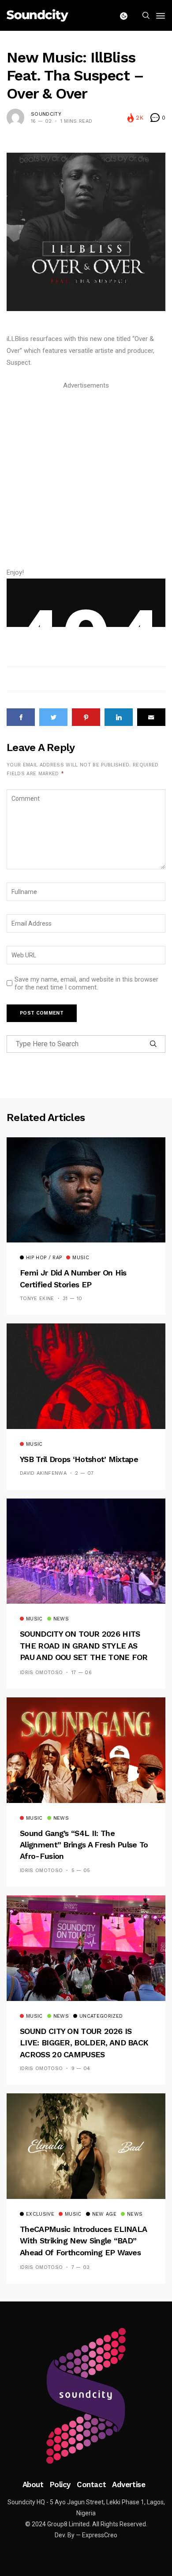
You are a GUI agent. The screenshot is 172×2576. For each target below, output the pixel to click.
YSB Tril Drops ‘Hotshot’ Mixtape (79, 1459)
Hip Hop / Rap (44, 1258)
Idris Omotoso (41, 1673)
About (33, 2484)
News (61, 1619)
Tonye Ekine (37, 1299)
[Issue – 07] (86, 2396)
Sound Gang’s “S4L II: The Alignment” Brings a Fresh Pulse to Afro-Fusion (84, 1845)
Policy (60, 2484)
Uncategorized (101, 2016)
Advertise (129, 2484)
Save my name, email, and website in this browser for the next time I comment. (86, 983)
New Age (104, 2214)
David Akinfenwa (43, 1473)
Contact (91, 2484)
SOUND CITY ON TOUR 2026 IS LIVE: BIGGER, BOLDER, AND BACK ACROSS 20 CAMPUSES (84, 2043)
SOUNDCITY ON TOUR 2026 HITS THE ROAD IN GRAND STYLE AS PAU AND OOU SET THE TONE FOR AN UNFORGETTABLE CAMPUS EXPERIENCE (84, 1657)
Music (81, 1258)
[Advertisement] (86, 477)
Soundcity (46, 114)
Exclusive (40, 2214)
